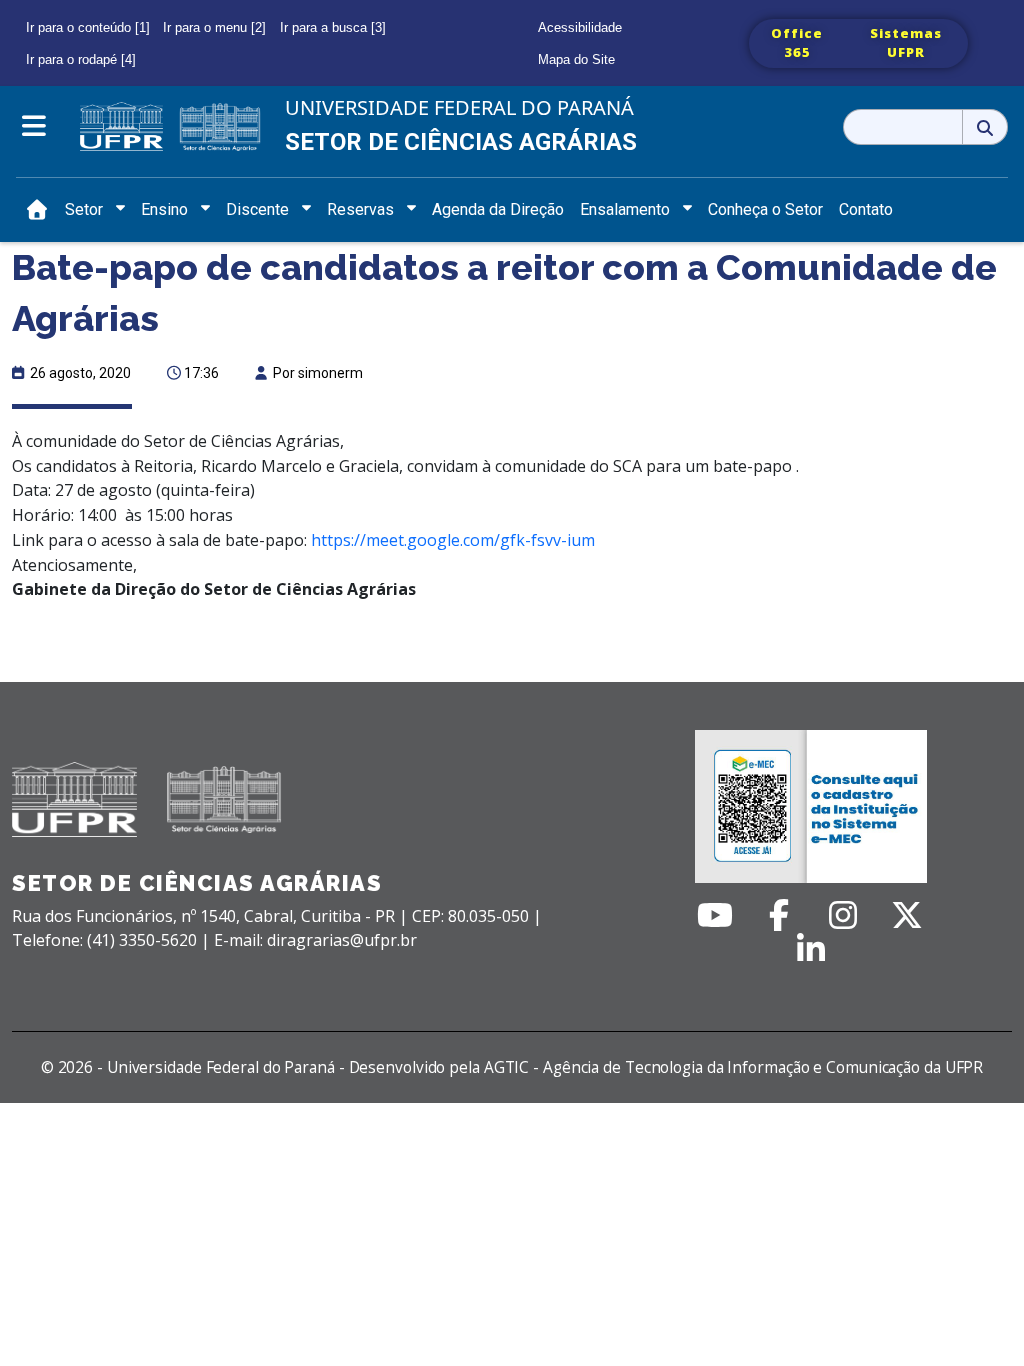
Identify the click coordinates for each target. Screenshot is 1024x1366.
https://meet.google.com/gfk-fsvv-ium (453, 540)
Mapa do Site (576, 59)
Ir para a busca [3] (333, 27)
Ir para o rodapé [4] (81, 59)
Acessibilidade (580, 27)
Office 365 (797, 43)
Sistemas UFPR (906, 43)
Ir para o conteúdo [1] (88, 27)
